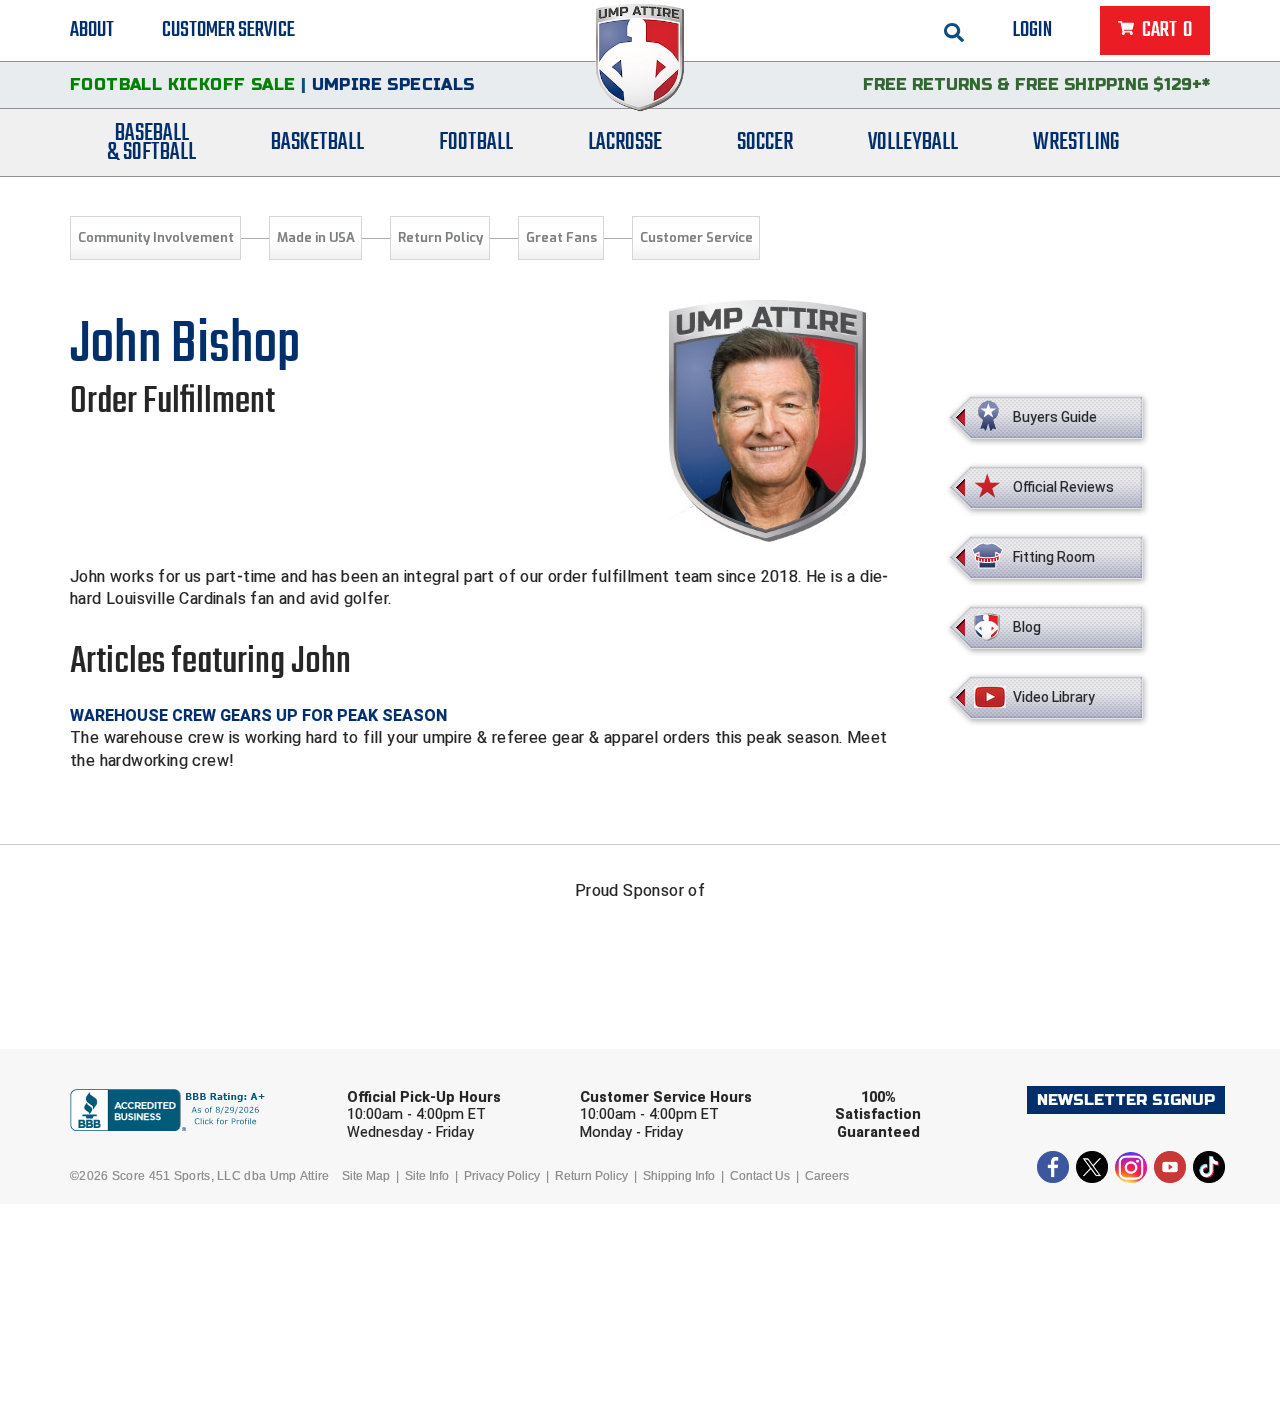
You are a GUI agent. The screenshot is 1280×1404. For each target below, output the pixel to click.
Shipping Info (679, 1176)
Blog (1027, 627)
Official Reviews (1063, 487)
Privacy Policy (502, 1176)
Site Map (366, 1176)
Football (476, 142)
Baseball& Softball (151, 143)
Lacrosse (625, 142)
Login (1032, 30)
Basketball (317, 142)
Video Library (1054, 697)
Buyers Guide (1055, 417)
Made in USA (316, 237)
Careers (827, 1176)
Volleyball (913, 142)
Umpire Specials (393, 84)
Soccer (765, 142)
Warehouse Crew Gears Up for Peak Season (258, 715)
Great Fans (561, 237)
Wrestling (1076, 142)
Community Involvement (156, 237)
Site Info (427, 1176)
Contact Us (760, 1176)
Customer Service (228, 30)
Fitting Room (1054, 557)
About (92, 30)
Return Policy (440, 237)
